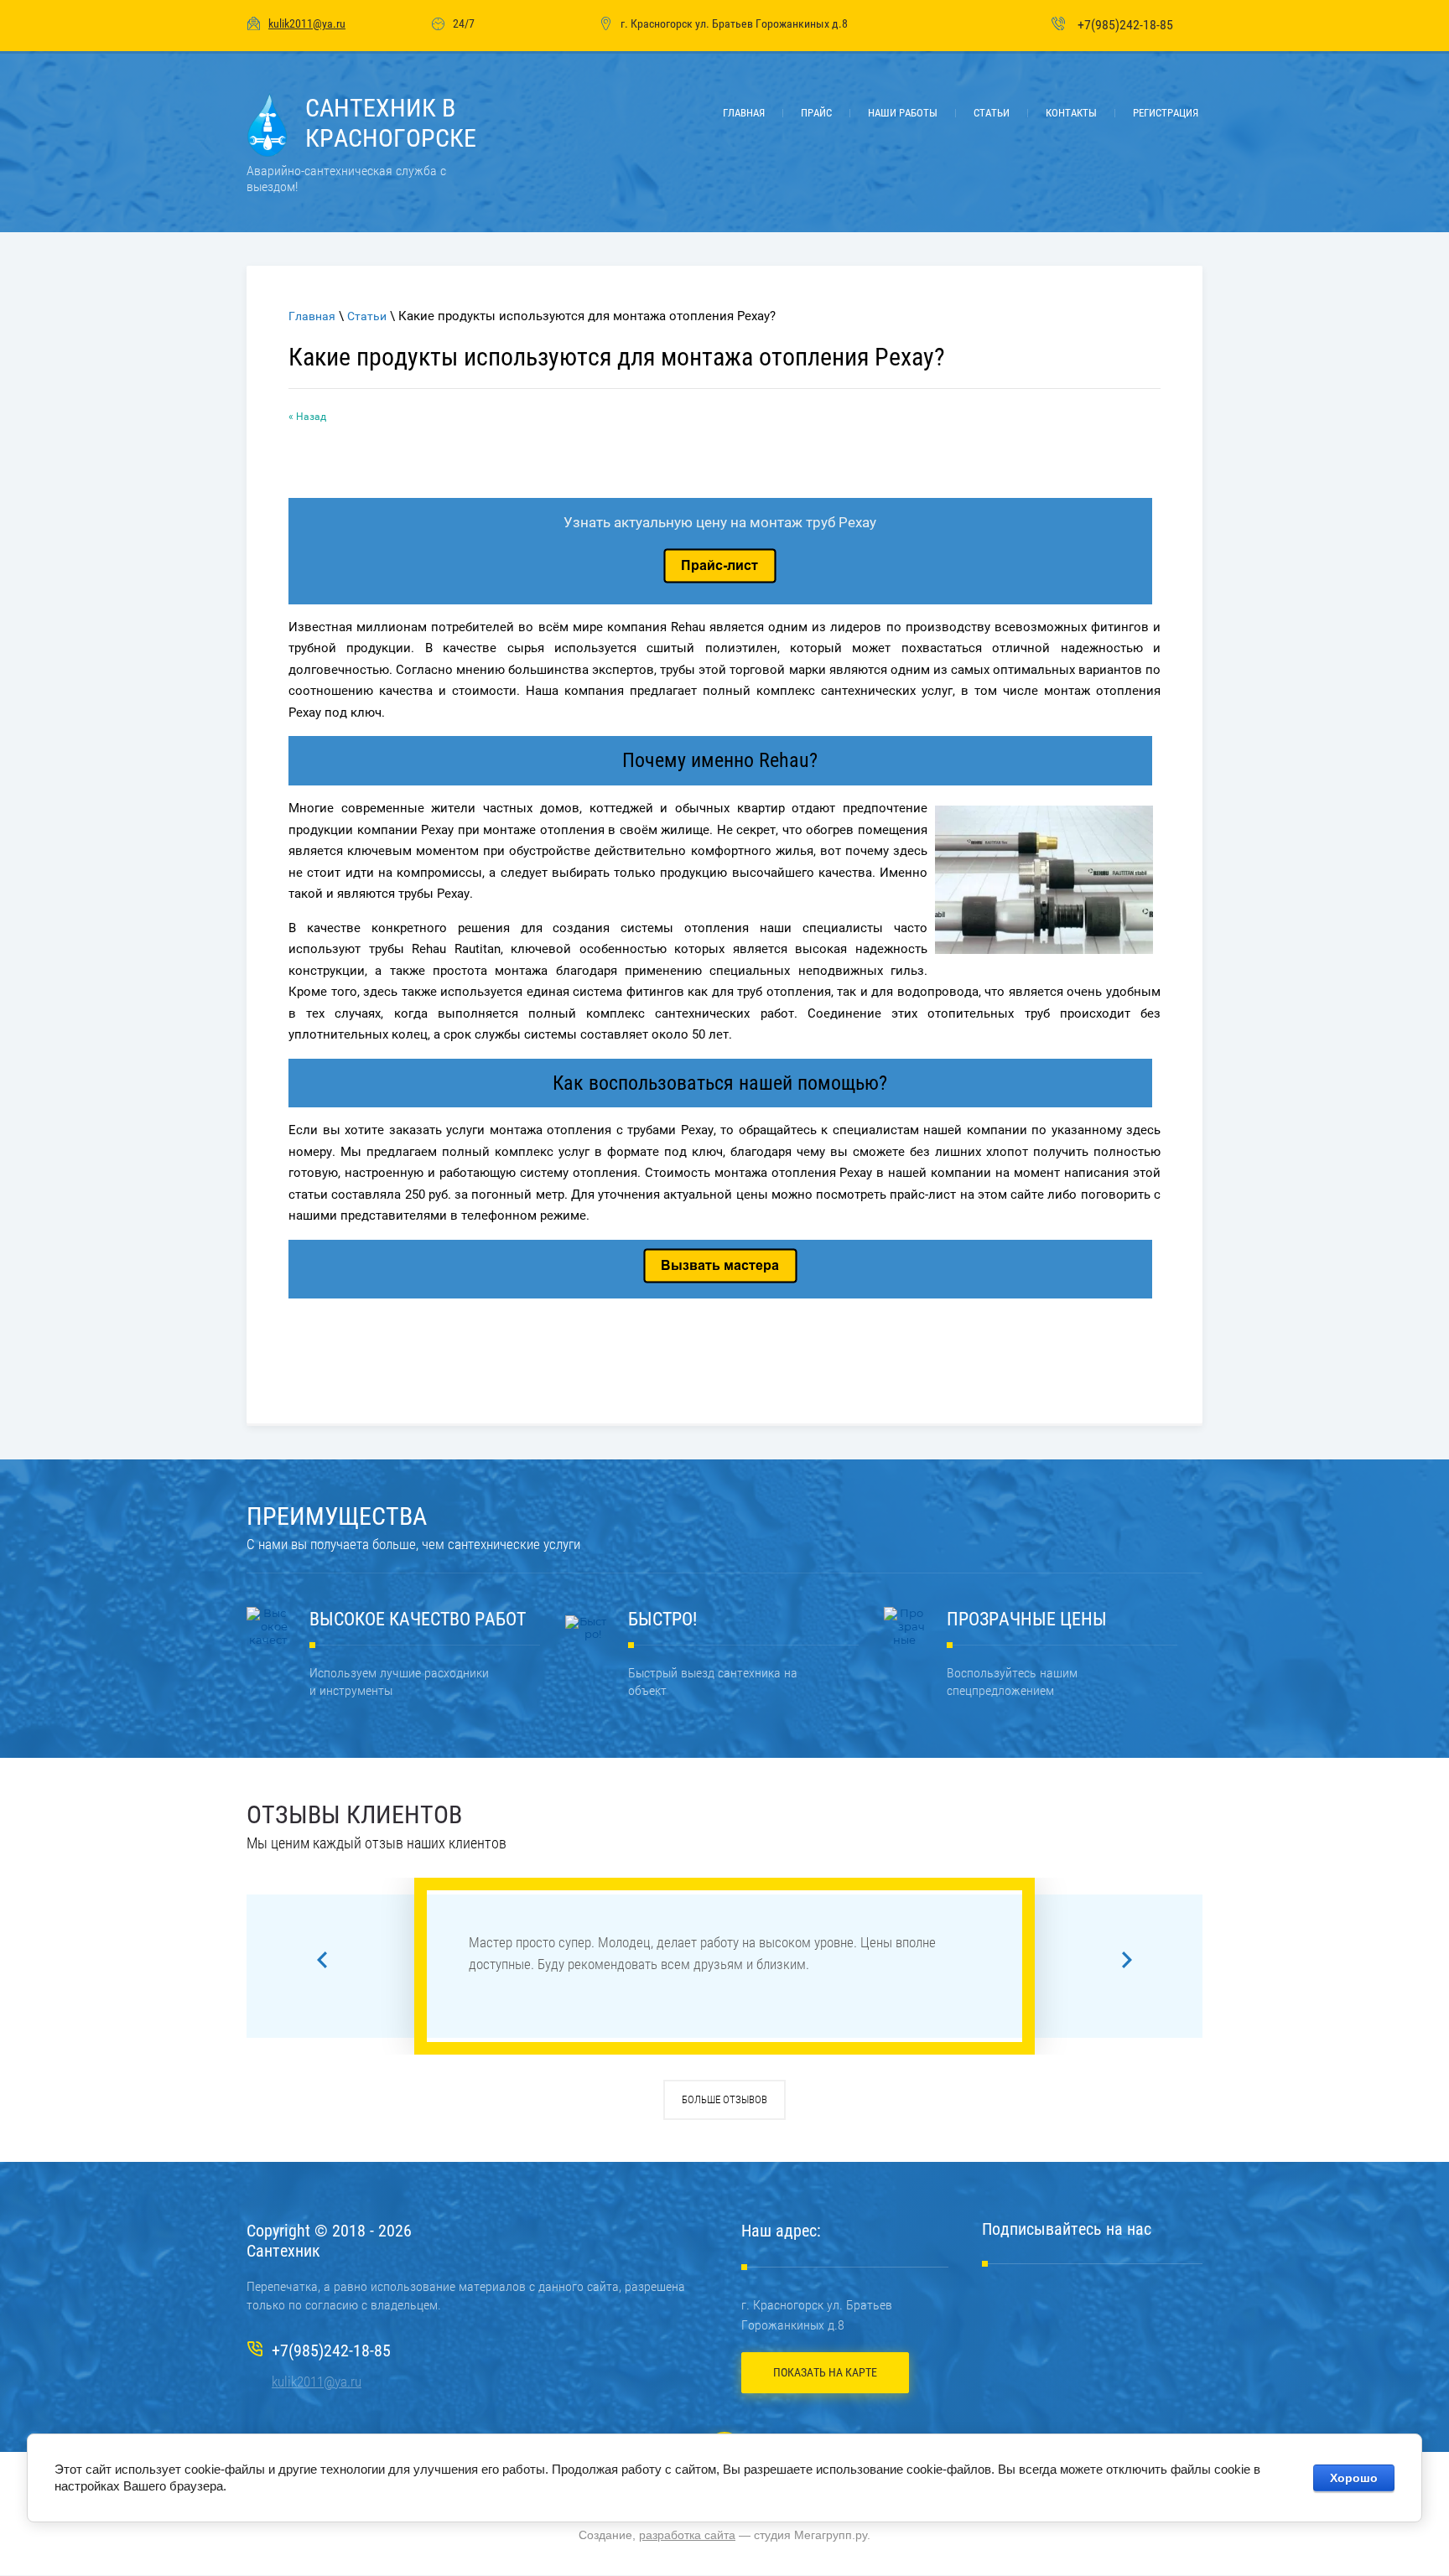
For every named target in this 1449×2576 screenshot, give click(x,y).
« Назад (307, 417)
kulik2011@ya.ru (307, 23)
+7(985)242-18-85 (1125, 25)
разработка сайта (687, 2535)
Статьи (367, 316)
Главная (312, 316)
